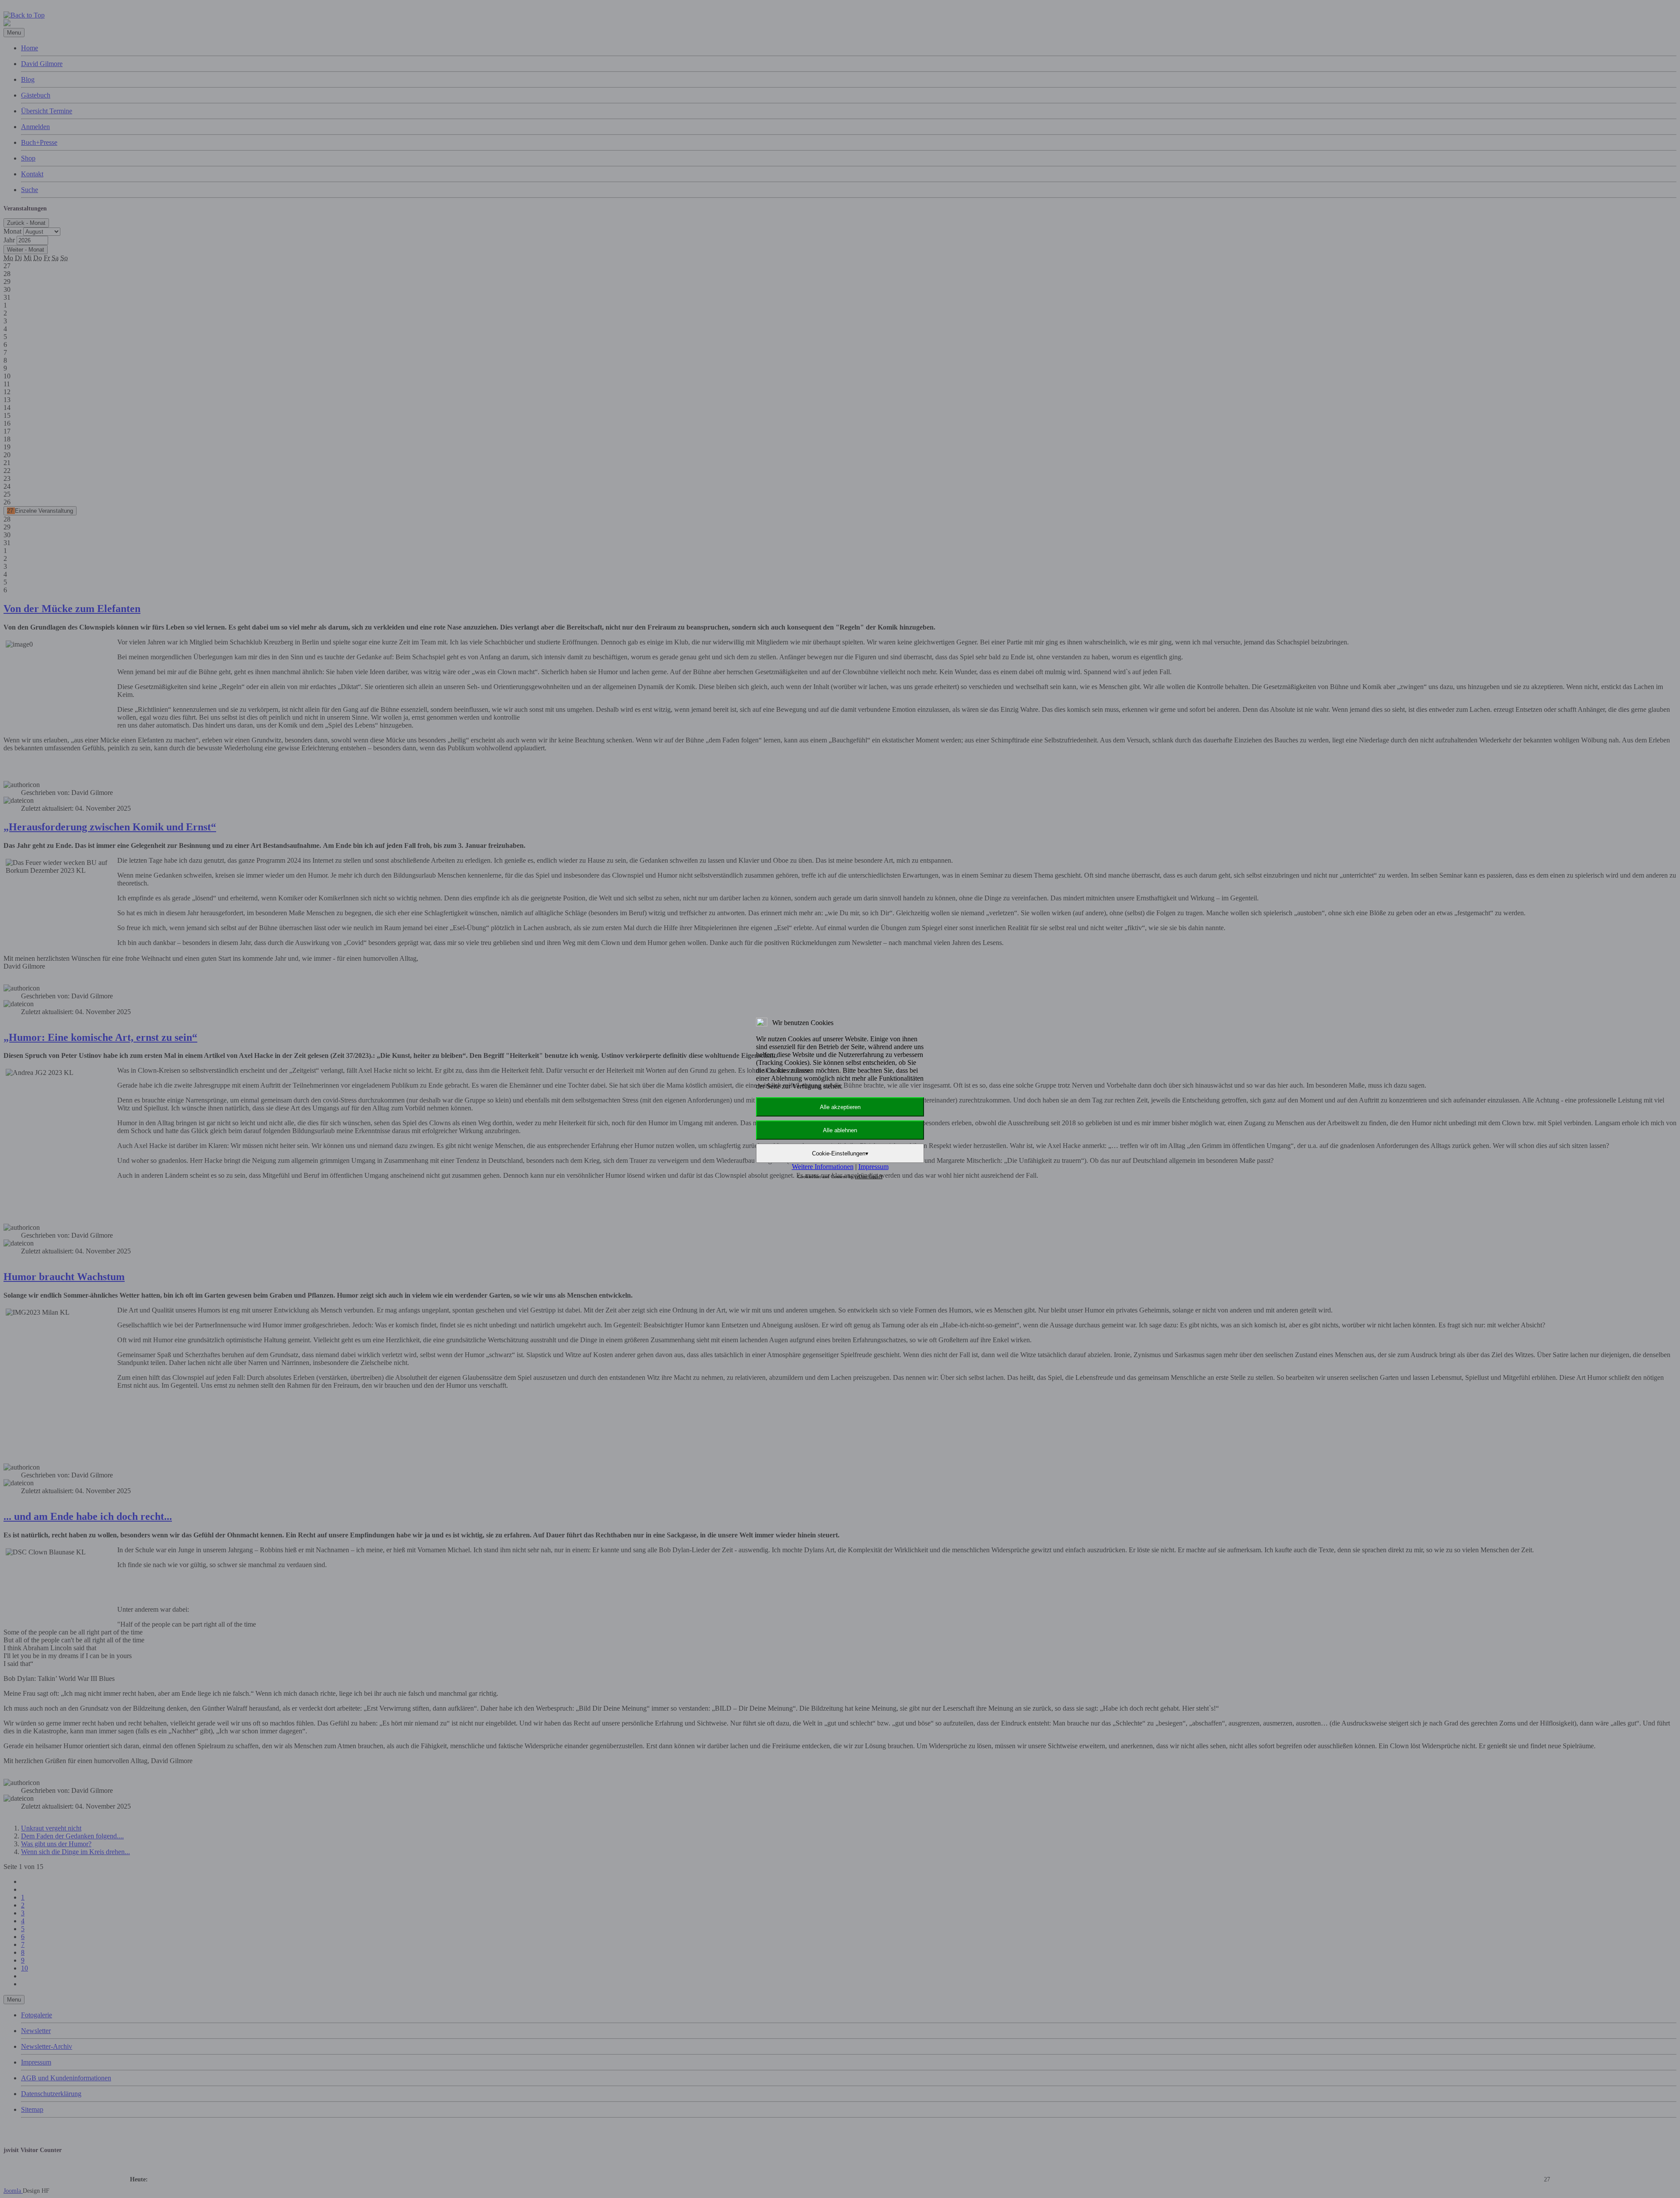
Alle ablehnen (840, 1130)
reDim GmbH (869, 1176)
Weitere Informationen (823, 1167)
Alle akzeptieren (840, 1107)
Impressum (873, 1167)
